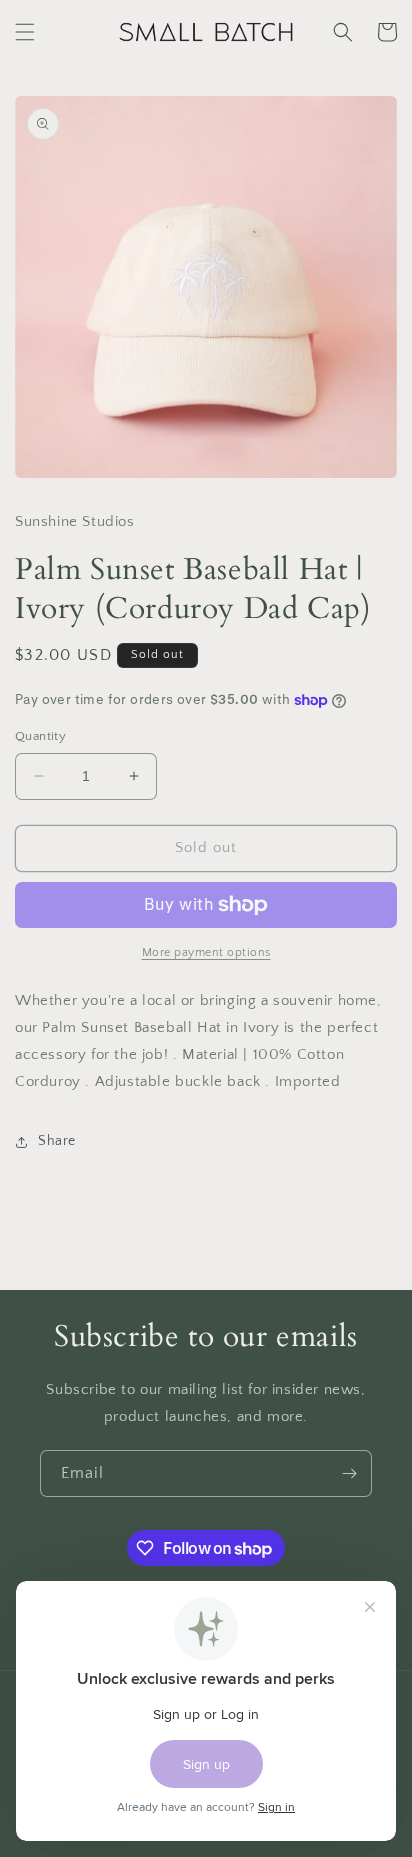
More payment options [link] (206, 952)
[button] (25, 32)
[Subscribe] (349, 1473)
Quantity (40, 736)
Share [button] (57, 1141)
